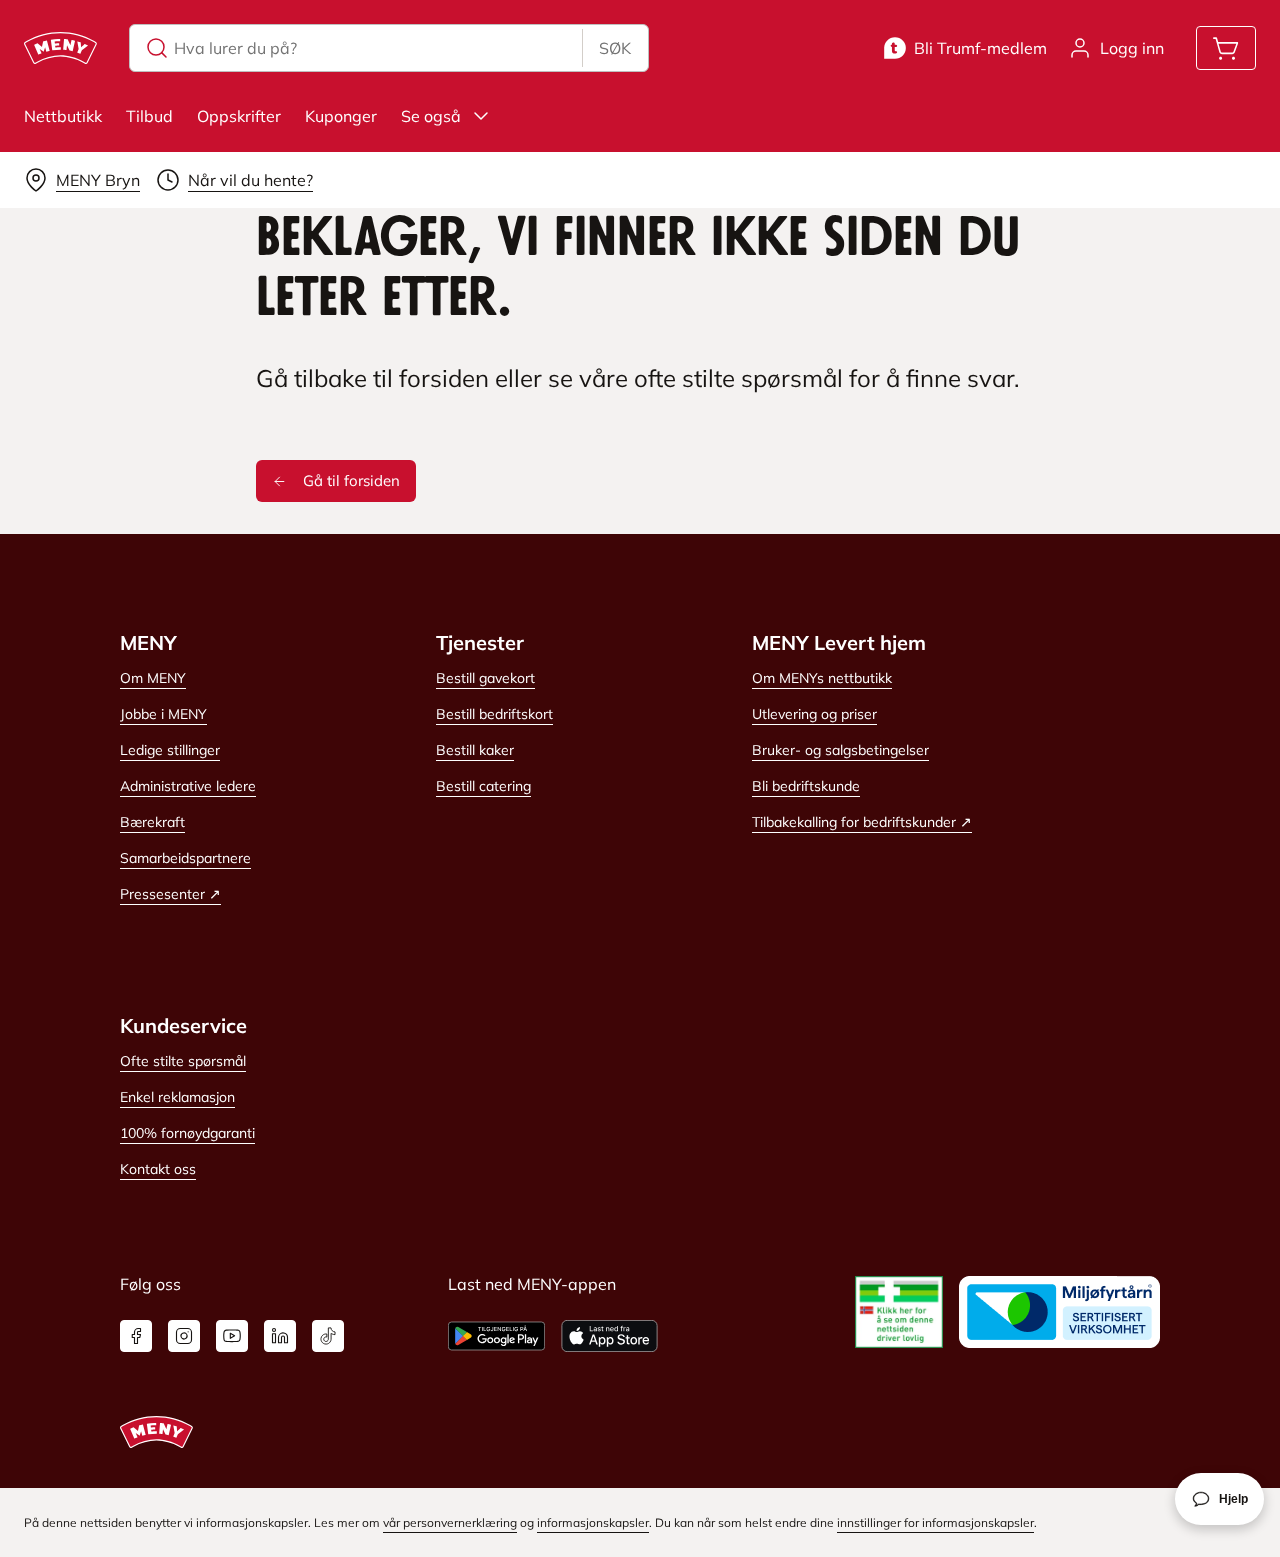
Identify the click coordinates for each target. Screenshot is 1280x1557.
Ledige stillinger (170, 750)
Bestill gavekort (485, 678)
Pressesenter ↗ (170, 894)
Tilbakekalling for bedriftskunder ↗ (862, 822)
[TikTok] (328, 1336)
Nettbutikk (63, 116)
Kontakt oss (158, 1169)
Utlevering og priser (814, 714)
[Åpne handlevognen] (1226, 48)
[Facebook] (136, 1336)
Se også (431, 116)
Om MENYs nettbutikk (822, 678)
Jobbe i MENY (163, 714)
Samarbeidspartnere (185, 858)
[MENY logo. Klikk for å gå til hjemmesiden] (60, 48)
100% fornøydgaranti (187, 1133)
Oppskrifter (239, 116)
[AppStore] (609, 1336)
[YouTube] (232, 1336)
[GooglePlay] (496, 1336)
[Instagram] (184, 1336)
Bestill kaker (475, 750)
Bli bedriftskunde (806, 786)
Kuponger (341, 116)
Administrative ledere (188, 786)
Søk (615, 48)
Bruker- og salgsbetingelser (840, 750)
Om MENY (153, 678)
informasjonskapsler (593, 1522)
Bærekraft (152, 822)
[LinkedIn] (280, 1336)
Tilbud (149, 116)
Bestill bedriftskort (494, 714)
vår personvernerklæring (450, 1522)
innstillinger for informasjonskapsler (935, 1522)
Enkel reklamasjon (177, 1097)
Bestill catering (483, 786)
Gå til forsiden (351, 480)
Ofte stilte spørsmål (183, 1061)
